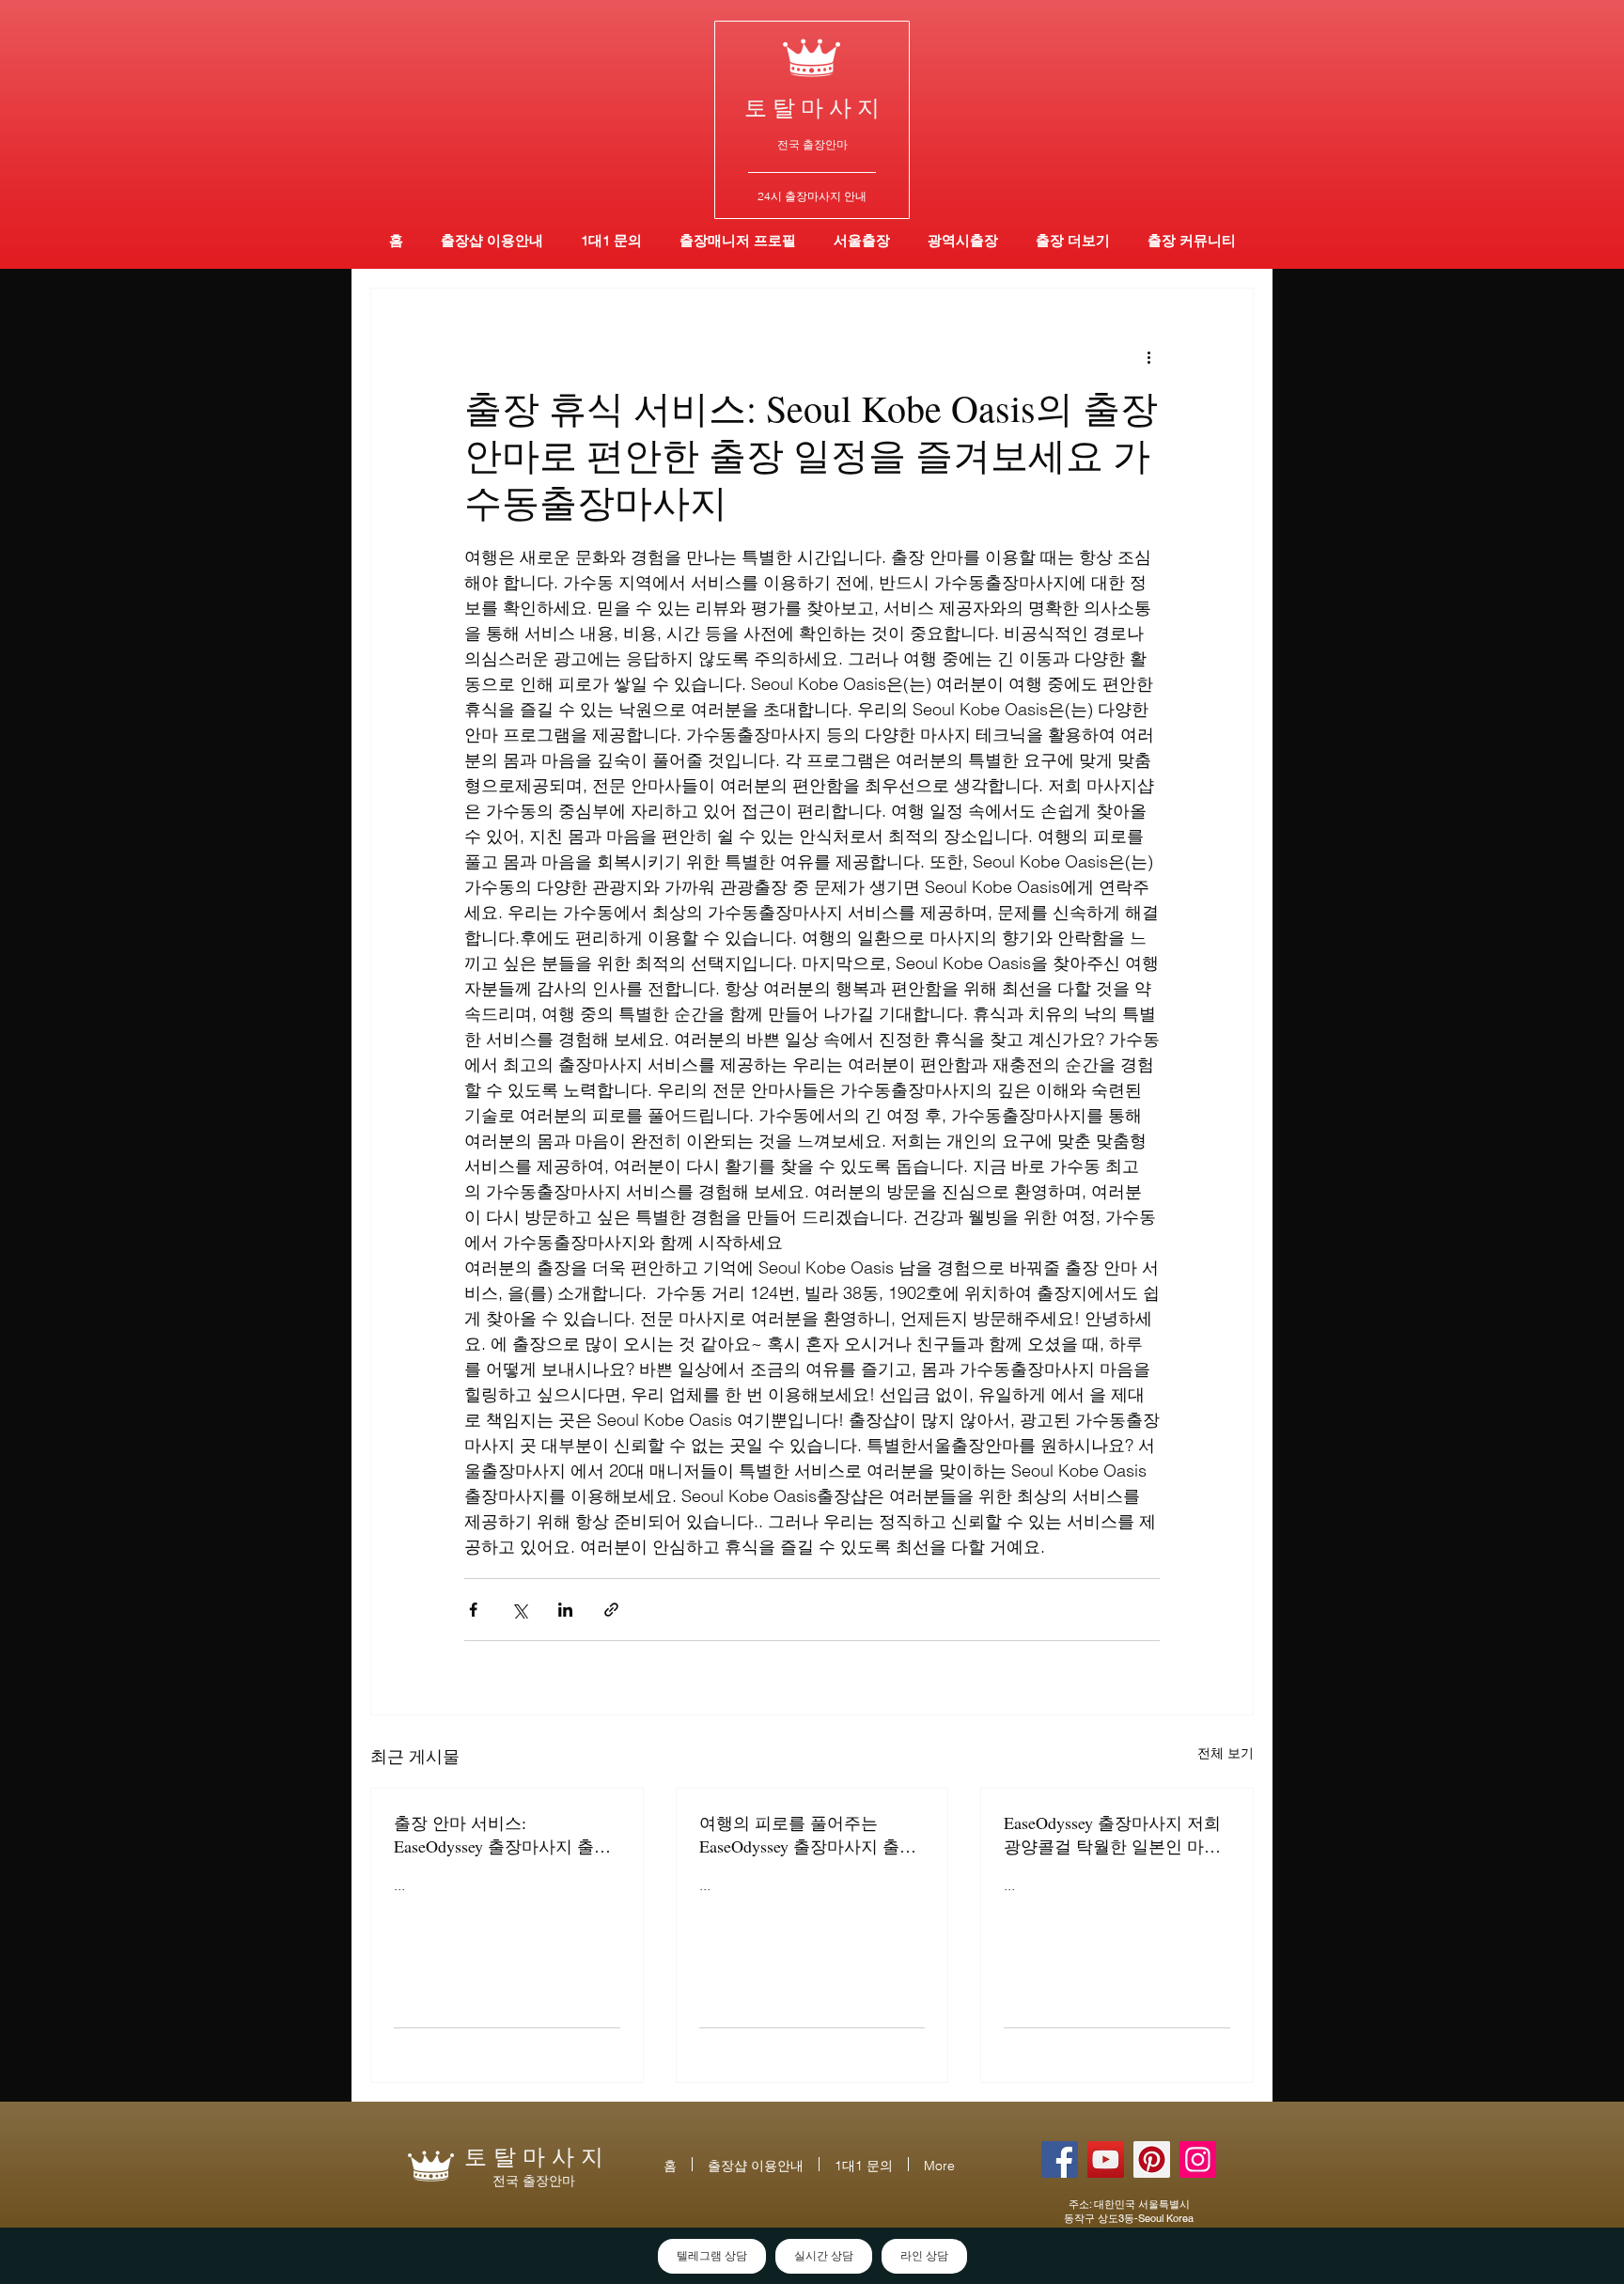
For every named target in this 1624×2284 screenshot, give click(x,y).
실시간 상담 (824, 2256)
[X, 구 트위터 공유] (519, 1610)
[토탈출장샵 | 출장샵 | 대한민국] (1198, 2159)
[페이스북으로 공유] (473, 1610)
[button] (963, 240)
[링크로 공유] (611, 1610)
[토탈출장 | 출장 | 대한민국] (1152, 2159)
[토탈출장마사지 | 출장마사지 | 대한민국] (1106, 2159)
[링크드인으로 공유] (565, 1610)
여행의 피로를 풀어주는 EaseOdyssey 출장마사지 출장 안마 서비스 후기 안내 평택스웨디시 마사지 (810, 1835)
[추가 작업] (1148, 356)
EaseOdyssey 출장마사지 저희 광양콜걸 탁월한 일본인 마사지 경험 (1112, 1835)
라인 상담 (924, 2256)
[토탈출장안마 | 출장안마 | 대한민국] (1060, 2159)
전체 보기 (1226, 1753)
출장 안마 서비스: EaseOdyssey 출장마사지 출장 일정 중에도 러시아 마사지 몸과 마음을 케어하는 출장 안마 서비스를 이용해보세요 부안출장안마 (505, 1835)
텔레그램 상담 (712, 2256)
